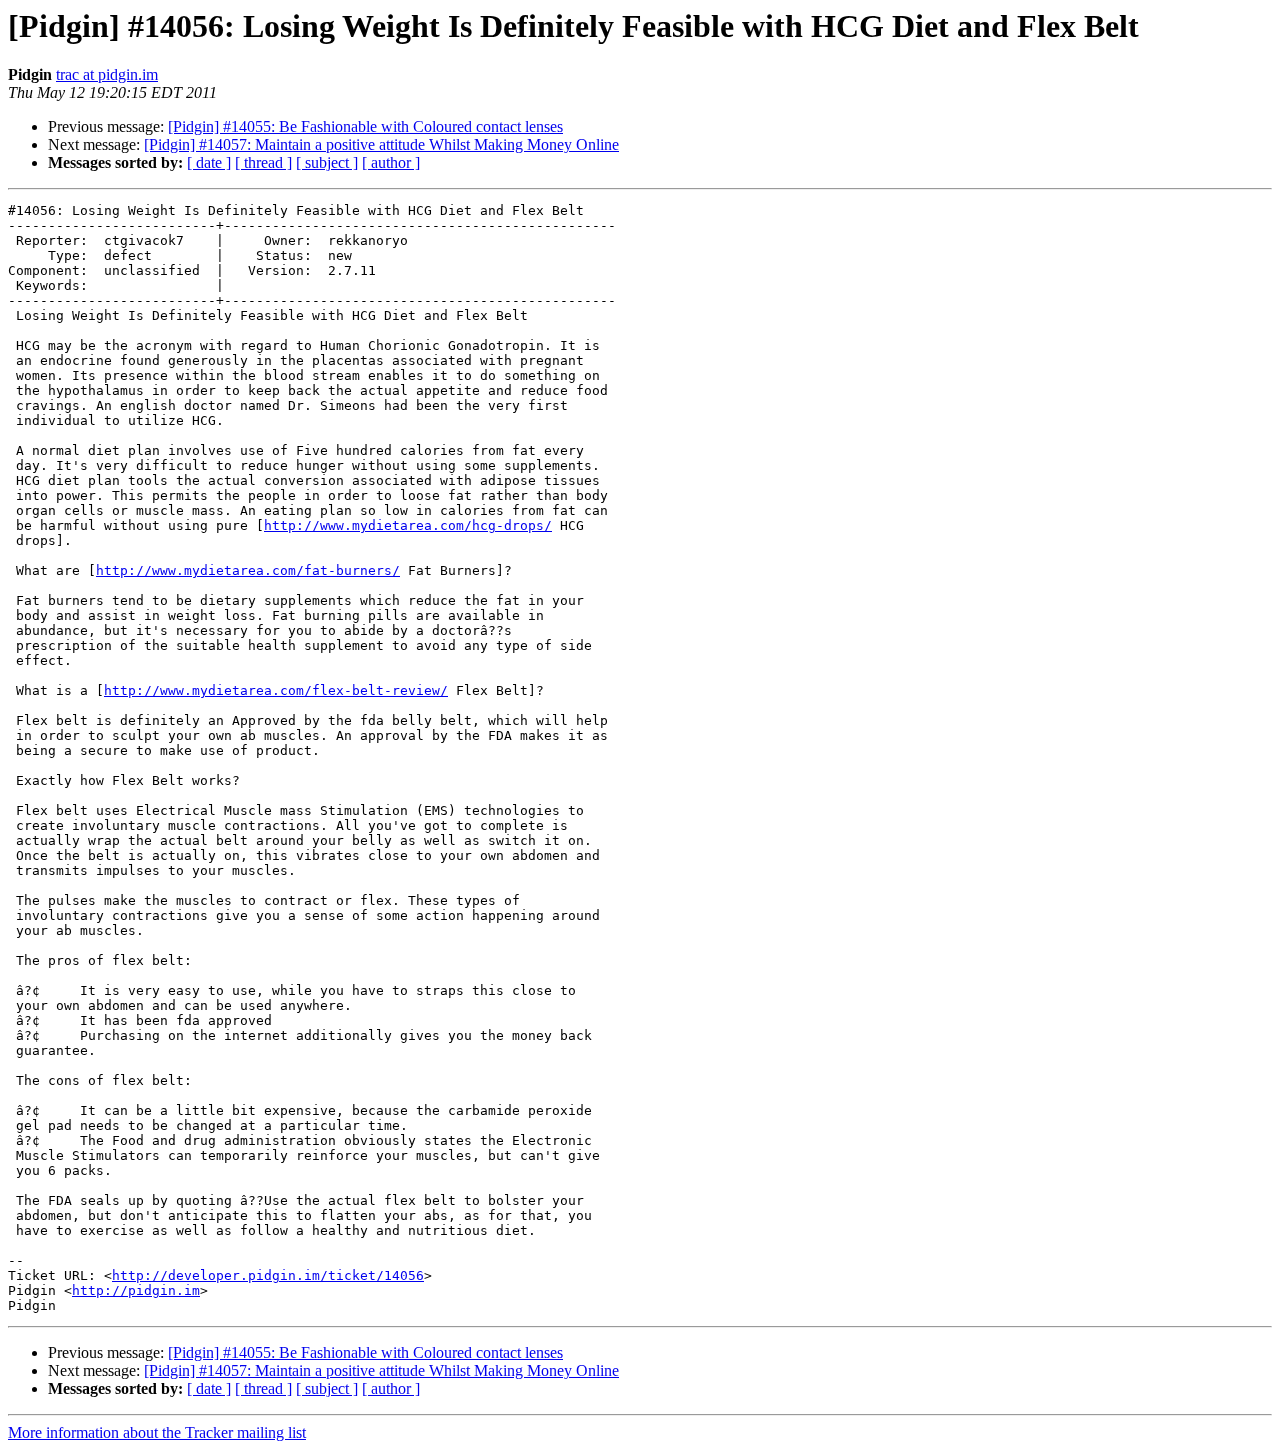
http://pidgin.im (136, 1290)
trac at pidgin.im (107, 74)
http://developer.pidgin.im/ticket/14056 (268, 1275)
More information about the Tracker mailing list (157, 1432)
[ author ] (391, 162)
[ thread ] (263, 162)
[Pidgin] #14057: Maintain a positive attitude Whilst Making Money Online (381, 144)
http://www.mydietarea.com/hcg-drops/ (408, 525)
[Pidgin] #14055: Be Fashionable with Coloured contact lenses (365, 126)
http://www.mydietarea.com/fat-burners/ (248, 570)
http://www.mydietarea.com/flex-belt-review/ (276, 690)
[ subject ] (327, 162)
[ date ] (209, 162)
